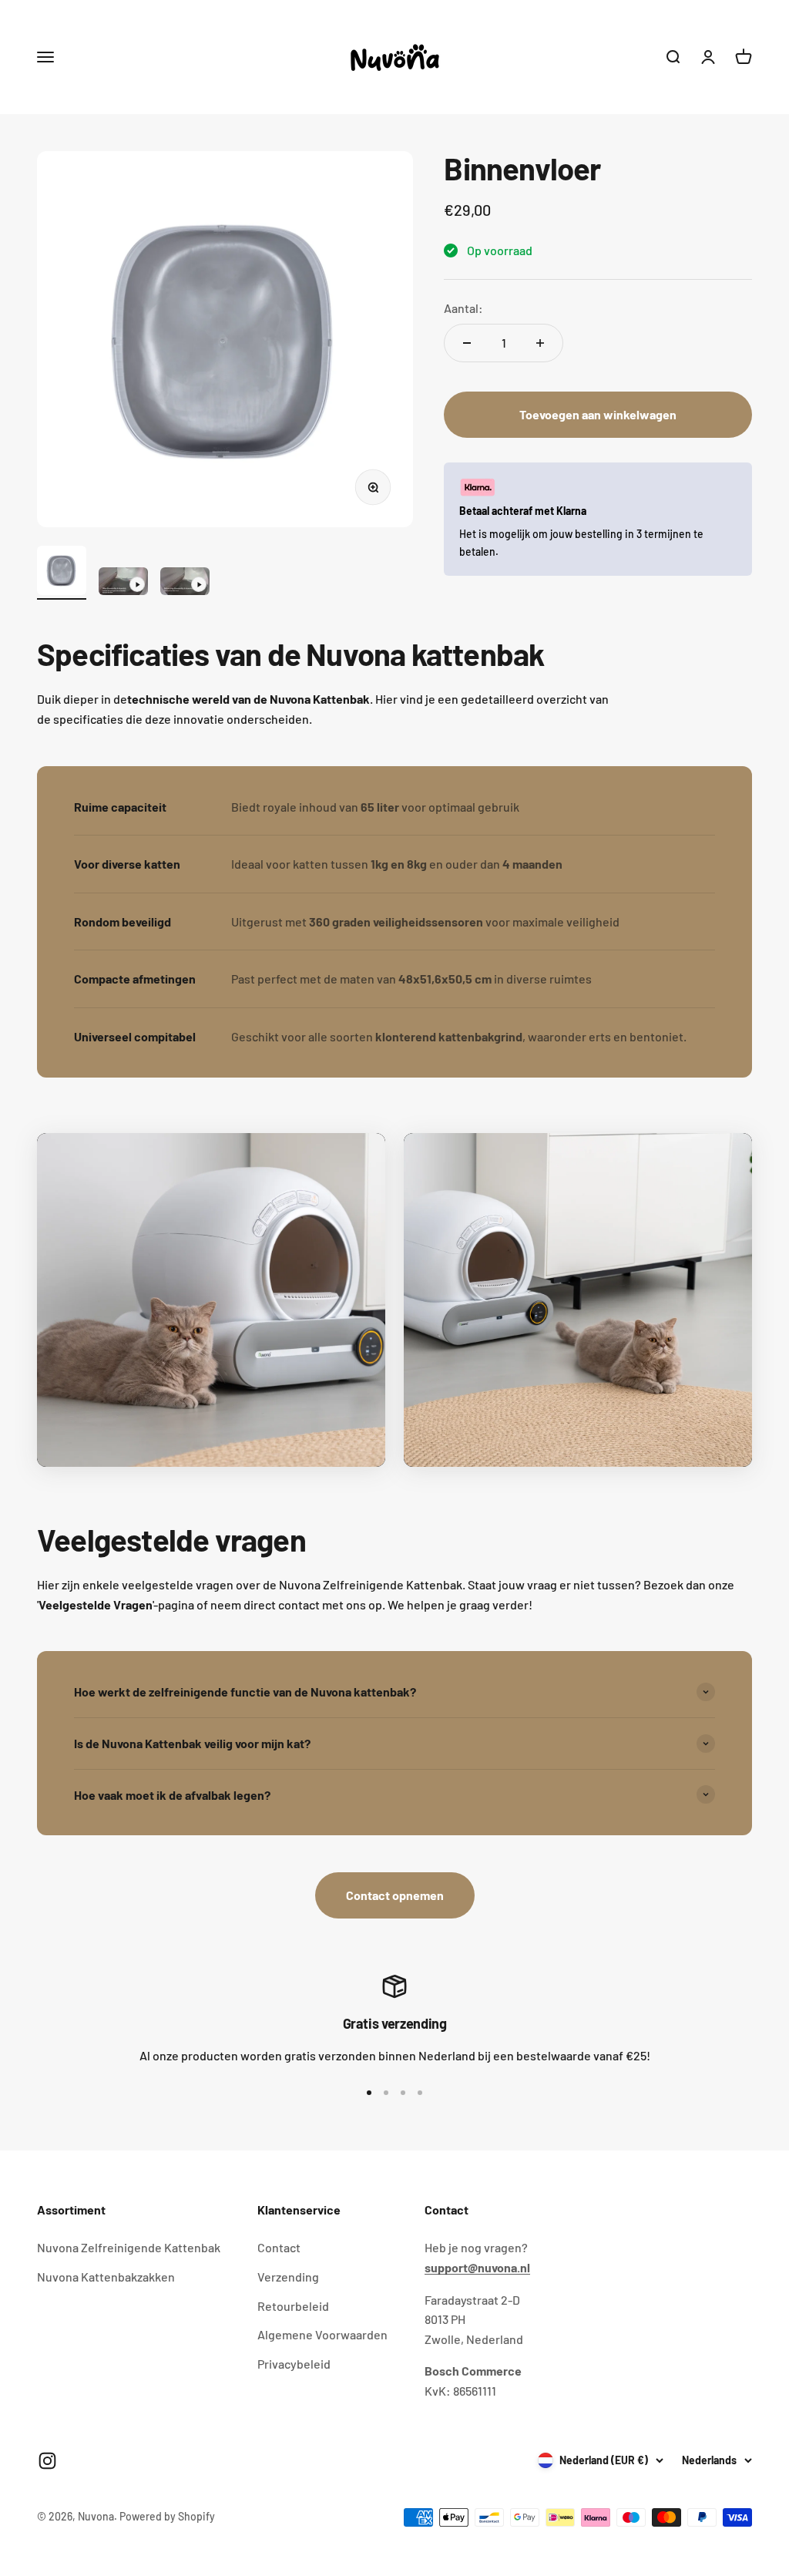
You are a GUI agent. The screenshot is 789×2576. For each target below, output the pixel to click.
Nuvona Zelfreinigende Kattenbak (129, 2247)
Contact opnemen (395, 1895)
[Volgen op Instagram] (47, 2461)
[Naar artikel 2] (123, 583)
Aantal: (463, 308)
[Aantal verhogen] (540, 343)
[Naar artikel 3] (185, 583)
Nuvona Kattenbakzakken (106, 2277)
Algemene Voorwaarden (322, 2334)
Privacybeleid (294, 2364)
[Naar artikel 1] (62, 573)
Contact (279, 2247)
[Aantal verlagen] (467, 343)
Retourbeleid (293, 2306)
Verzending (288, 2277)
